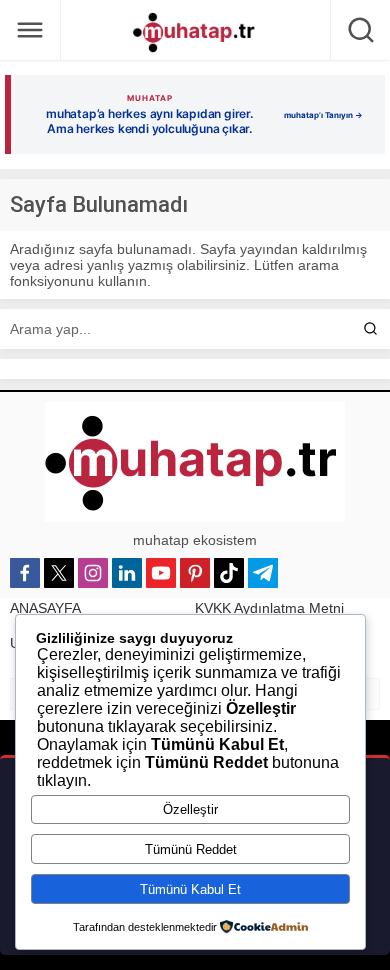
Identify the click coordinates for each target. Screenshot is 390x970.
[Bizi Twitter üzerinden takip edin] (59, 573)
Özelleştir (190, 809)
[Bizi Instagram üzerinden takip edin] (93, 573)
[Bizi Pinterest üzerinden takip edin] (195, 573)
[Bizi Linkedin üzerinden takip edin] (127, 573)
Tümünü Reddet (191, 849)
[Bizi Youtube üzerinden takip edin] (161, 573)
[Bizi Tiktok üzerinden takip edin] (229, 573)
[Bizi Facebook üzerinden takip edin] (25, 573)
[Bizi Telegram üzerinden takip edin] (263, 573)
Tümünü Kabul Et (190, 889)
